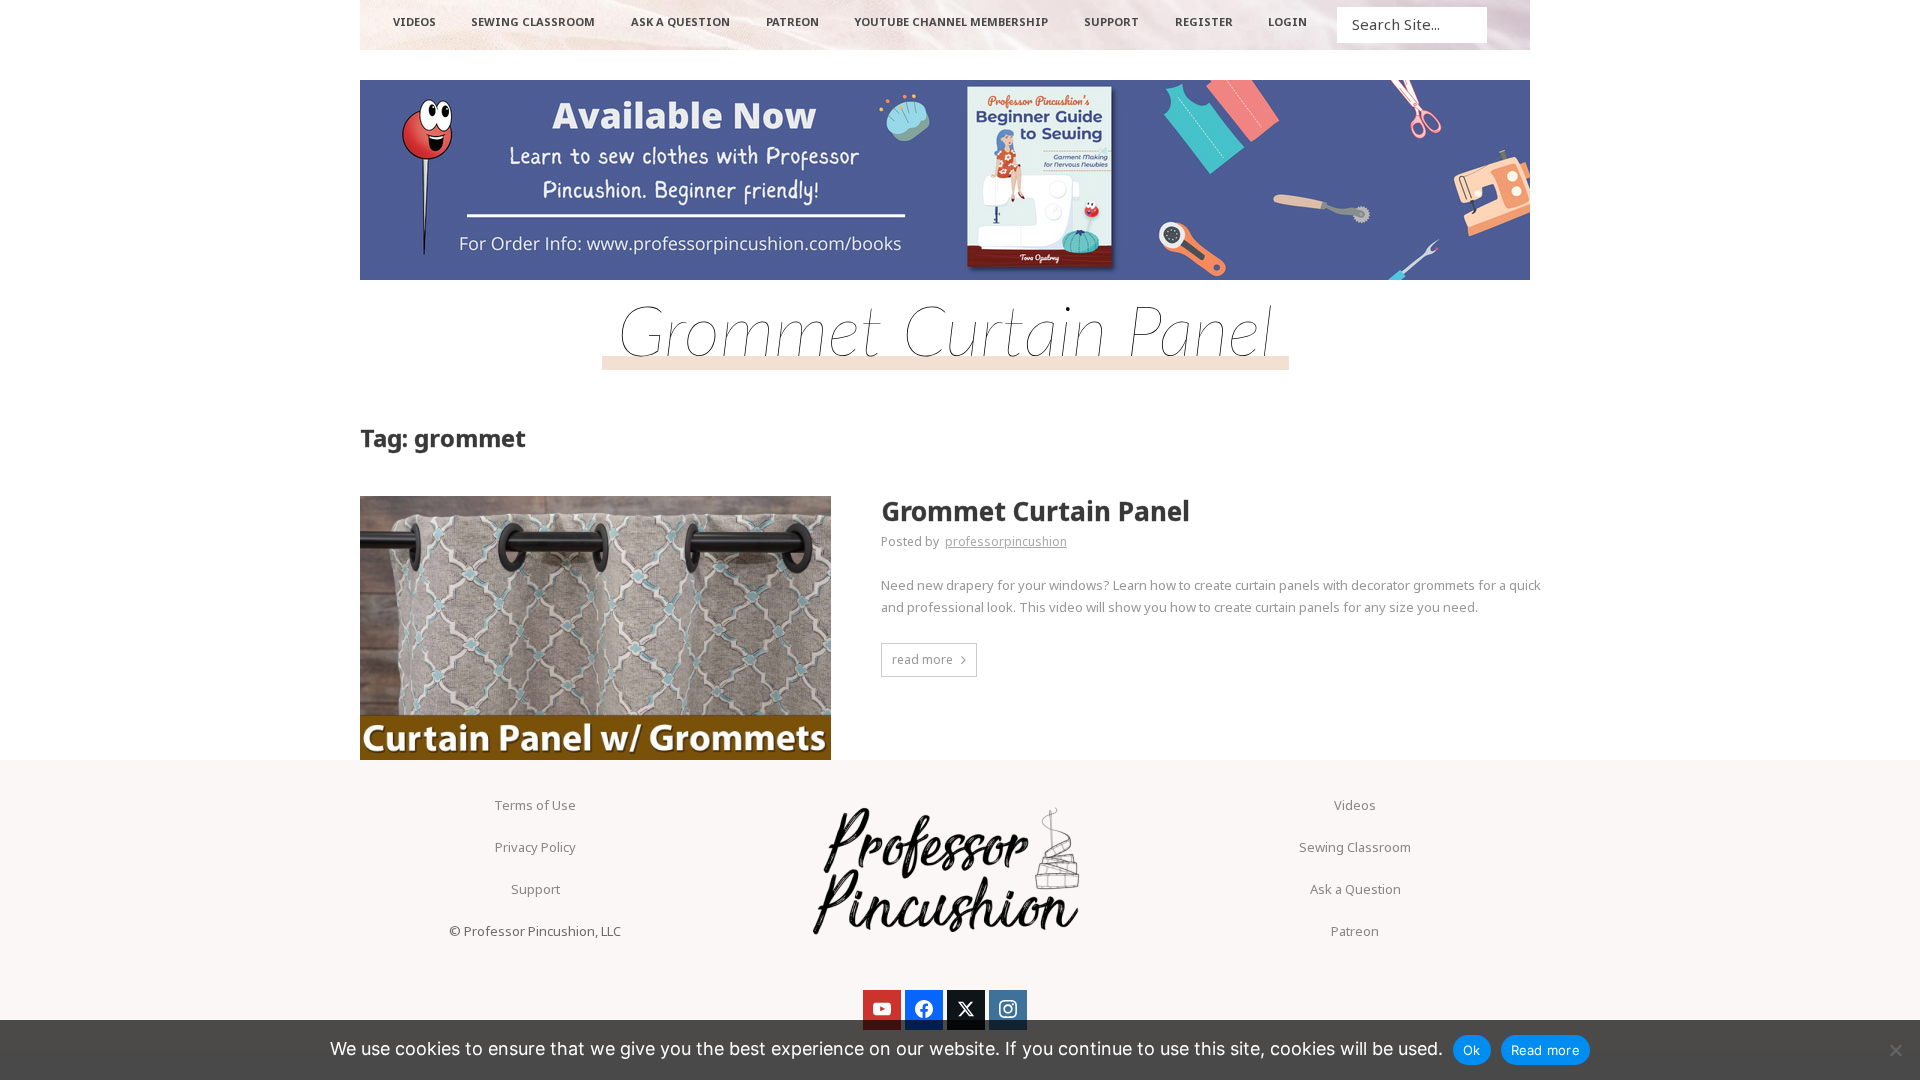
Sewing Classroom (1355, 847)
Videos (1355, 805)
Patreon (1355, 931)
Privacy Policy (535, 847)
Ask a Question (1355, 889)
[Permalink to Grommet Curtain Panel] (595, 628)
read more (922, 659)
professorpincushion (1006, 541)
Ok (1472, 1050)
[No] (1895, 1050)
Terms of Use (535, 805)
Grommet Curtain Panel (1035, 511)
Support (535, 889)
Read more (1545, 1050)
